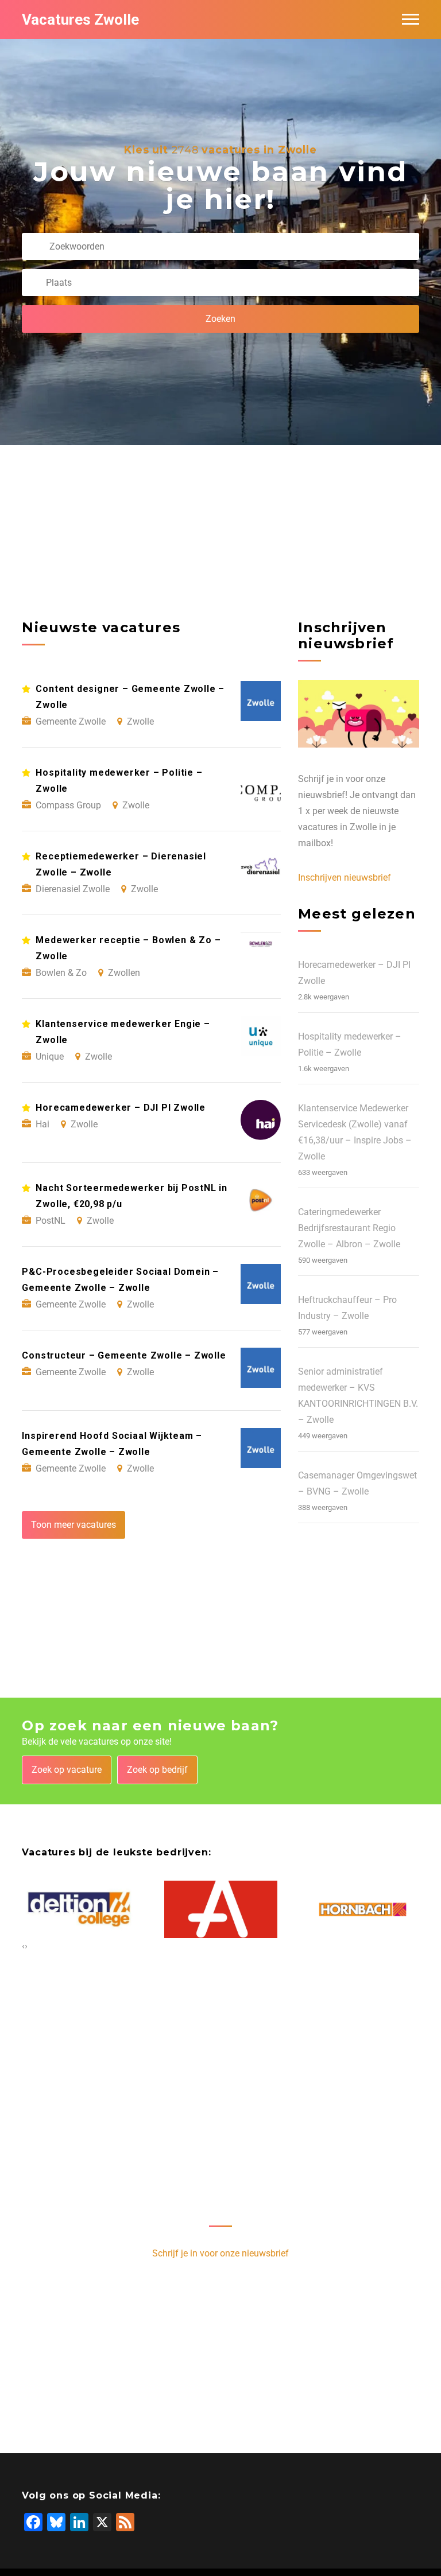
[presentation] (23, 1946)
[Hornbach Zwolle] (363, 1910)
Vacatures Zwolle (80, 20)
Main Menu (411, 20)
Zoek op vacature (67, 1770)
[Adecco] (221, 1910)
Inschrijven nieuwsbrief (345, 878)
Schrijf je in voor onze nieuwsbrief (220, 2253)
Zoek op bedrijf (157, 1770)
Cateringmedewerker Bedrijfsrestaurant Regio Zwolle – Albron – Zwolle (349, 1228)
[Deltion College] (79, 1910)
